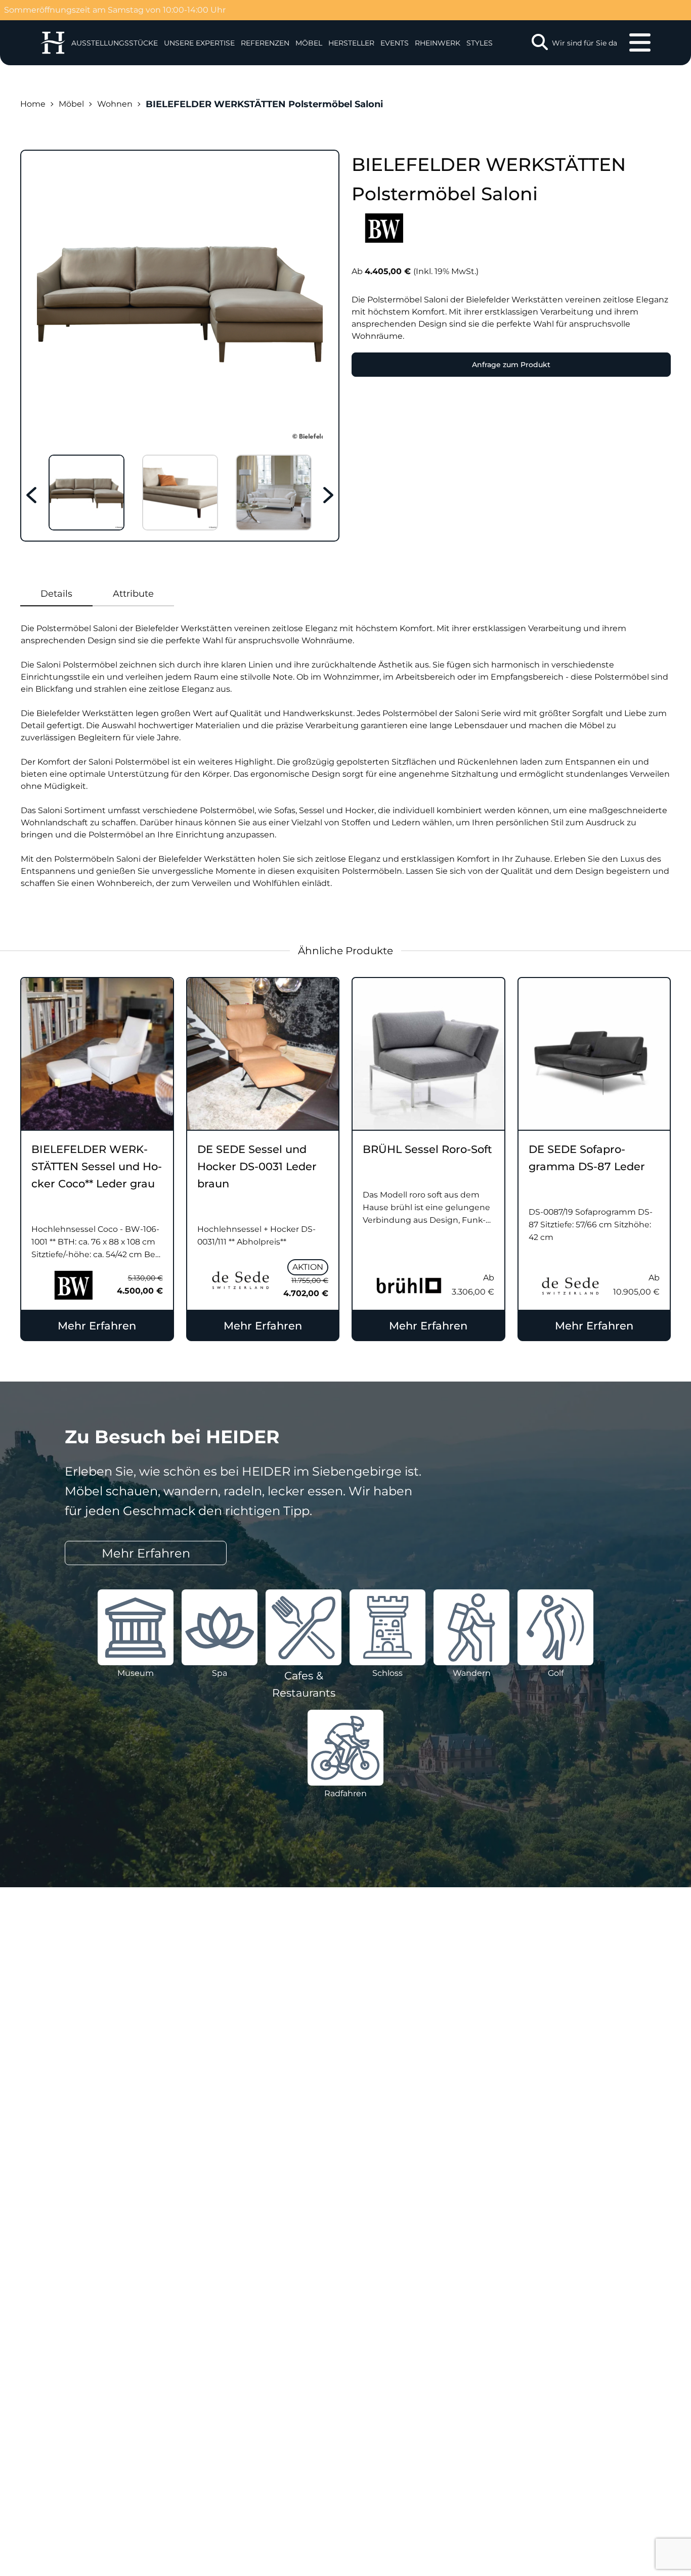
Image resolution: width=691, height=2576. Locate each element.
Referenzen (265, 43)
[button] (199, 43)
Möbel (309, 43)
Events (395, 43)
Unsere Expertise (199, 43)
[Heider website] (53, 43)
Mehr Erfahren (97, 1326)
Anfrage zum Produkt (511, 365)
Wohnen (115, 104)
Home (33, 104)
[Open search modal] (540, 43)
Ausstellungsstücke (115, 43)
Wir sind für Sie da (585, 43)
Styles (480, 43)
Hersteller (351, 43)
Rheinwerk (438, 43)
